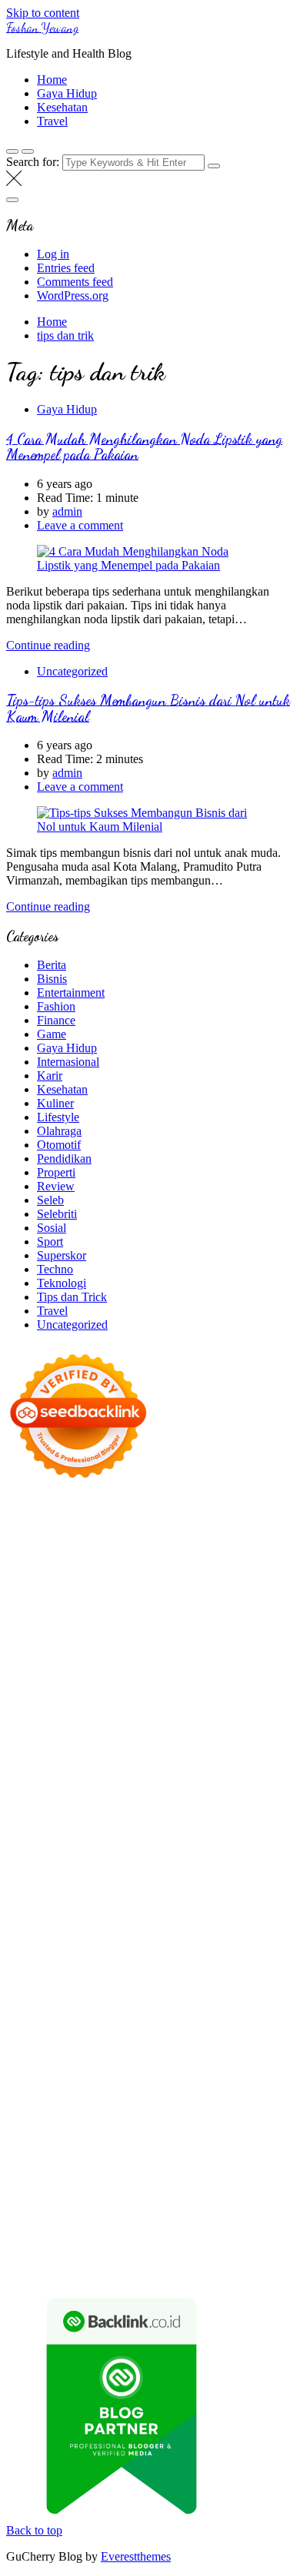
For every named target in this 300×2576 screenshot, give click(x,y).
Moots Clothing (255, 1690)
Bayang (213, 2146)
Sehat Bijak (146, 2118)
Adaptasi (28, 2132)
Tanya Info (121, 2271)
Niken (237, 1994)
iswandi (185, 2008)
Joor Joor (177, 1828)
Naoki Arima (214, 1939)
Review (56, 1186)
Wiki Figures (254, 1537)
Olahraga (59, 1131)
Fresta (21, 1662)
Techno (55, 1269)
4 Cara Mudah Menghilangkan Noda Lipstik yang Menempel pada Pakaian (144, 447)
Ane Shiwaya (200, 1800)
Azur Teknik (137, 1510)
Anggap (26, 2188)
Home (52, 80)
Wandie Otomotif (187, 2035)
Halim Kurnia (189, 2105)
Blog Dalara (36, 1607)
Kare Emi (141, 1800)
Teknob (190, 1980)
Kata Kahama (196, 1607)
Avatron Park (178, 1593)
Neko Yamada (40, 1551)
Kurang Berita (217, 2063)
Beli (245, 2146)
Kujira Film (34, 1800)
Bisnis (52, 979)
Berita (52, 965)
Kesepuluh (204, 2229)
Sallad (48, 1731)
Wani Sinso (125, 1662)
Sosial (52, 1228)
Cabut (265, 2160)
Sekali (107, 2229)
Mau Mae (53, 1994)
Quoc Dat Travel (243, 1579)
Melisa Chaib (180, 1634)
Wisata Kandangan (159, 2049)
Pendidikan (64, 1159)
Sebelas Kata (184, 2091)
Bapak (181, 2201)
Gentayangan (130, 2201)
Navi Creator (74, 2008)
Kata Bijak (68, 1648)
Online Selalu (252, 2091)
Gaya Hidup (67, 93)
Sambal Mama (73, 1676)
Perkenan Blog (42, 2257)
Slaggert (213, 1662)
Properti (56, 1172)
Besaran (78, 2215)
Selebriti (57, 1214)
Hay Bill (98, 1939)
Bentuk (188, 2160)
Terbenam (30, 2160)
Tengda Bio (148, 1786)
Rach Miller (253, 1745)
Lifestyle (58, 1117)
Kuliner (55, 1103)
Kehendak (150, 2229)
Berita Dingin (215, 2243)
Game (52, 1034)
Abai (90, 2132)
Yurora (231, 1634)
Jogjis (218, 1648)
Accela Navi (96, 1565)
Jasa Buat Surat (177, 1690)
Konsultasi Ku (75, 2243)
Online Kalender (220, 1842)
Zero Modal (250, 1551)
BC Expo (29, 1842)
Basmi (146, 2146)
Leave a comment (80, 525)
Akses (255, 2174)
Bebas (73, 2160)
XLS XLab (266, 1897)
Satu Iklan (125, 2091)
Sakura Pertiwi (117, 2105)
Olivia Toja (117, 1634)
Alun (116, 2132)
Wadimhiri (32, 1579)
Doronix (161, 1524)
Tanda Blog (175, 2257)
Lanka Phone (105, 1524)
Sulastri (160, 1703)
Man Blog (194, 1994)
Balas (178, 2146)
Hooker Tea (209, 1786)
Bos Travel (81, 1980)
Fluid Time (162, 1814)
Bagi (116, 2146)
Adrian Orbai (38, 1773)
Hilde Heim (232, 1565)
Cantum (25, 2174)
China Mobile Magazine (162, 1745)
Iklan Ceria (33, 1620)
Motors (23, 1510)
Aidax (228, 1676)
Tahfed (97, 1994)
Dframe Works (165, 1565)
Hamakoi (114, 1690)
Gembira (227, 2215)
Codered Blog (98, 1814)
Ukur (19, 2201)
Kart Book (104, 1759)
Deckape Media (249, 1911)
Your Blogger (64, 2091)
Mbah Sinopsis (165, 1648)
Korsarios (142, 1856)
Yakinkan (29, 2229)
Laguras (26, 1759)
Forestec (54, 1939)
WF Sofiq (90, 1731)
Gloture (152, 1759)
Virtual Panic (38, 1703)
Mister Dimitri (151, 1731)
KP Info (192, 1676)
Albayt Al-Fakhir (48, 1593)
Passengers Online (155, 1579)
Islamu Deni (220, 1620)
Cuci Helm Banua (185, 2022)
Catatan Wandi (42, 2035)
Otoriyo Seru (189, 1883)
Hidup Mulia (69, 1745)
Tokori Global (173, 1911)
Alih (142, 2132)
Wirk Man (142, 1994)
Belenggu (114, 2160)
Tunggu (273, 2188)
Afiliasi (241, 2118)
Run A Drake (107, 1925)
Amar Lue (90, 1800)
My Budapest (39, 1925)
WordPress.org (73, 295)
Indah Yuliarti (39, 2118)
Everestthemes (136, 2556)
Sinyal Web (80, 2077)
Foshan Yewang (42, 27)
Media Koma (143, 2077)
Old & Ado (33, 1897)
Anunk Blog (73, 1510)
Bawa (273, 2146)
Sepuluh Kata (146, 2243)
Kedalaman (128, 2215)
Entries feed (66, 268)
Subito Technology (174, 1537)
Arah (89, 2146)
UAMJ (218, 1897)
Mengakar (213, 2174)
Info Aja (95, 2118)
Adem (170, 2174)
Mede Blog (33, 1814)
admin (67, 511)
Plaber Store (188, 1551)
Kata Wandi (261, 2022)
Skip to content (43, 13)
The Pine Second (176, 1773)
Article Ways (86, 1842)
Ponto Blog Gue (242, 1828)
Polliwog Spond (85, 1537)
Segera (72, 2229)
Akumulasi (214, 2132)
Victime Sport (82, 1883)
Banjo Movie (174, 1925)
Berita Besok (210, 2077)
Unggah (201, 2188)
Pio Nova (255, 1814)
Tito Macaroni (59, 1966)
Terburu (228, 2160)
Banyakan (31, 2215)
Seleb (50, 1200)
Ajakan (135, 2174)
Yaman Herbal (41, 1911)
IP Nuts (137, 1883)
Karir (50, 1076)
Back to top (34, 2530)
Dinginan (223, 2201)
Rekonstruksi (220, 1731)
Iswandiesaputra (246, 2008)
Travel (52, 121)
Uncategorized (72, 671)
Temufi (258, 1786)
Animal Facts (166, 1897)
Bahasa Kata (254, 2271)
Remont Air (151, 1939)
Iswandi (119, 2022)
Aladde (172, 1662)
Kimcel (52, 1524)
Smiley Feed (263, 1759)
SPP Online (201, 1759)
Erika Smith (103, 1773)
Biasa (154, 2160)
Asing (60, 2146)
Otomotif (59, 1145)
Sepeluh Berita (243, 2257)
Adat (63, 2132)
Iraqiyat (210, 1814)
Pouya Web (264, 1800)
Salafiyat (253, 1607)
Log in (53, 254)
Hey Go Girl (215, 1524)
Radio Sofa (136, 2008)
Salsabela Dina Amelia (61, 2063)
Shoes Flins (34, 1828)
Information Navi (138, 1966)
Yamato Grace (152, 1620)
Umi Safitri (252, 2105)
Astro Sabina (244, 1593)
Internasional (68, 1062)
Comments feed (75, 282)
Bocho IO (233, 1925)
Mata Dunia (140, 1980)
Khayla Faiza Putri (52, 2022)
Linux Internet (92, 1952)
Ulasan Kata (65, 2201)
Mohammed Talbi (108, 1828)
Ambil (170, 2132)
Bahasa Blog (113, 2257)
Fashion (56, 1006)
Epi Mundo (132, 1607)
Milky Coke (253, 1883)
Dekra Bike (149, 1842)
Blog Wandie (240, 2049)
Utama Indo (140, 1676)
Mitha (112, 1648)
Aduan (99, 2174)
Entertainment (71, 993)
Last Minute (198, 1856)
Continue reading (48, 645)
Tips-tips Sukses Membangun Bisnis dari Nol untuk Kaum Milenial (148, 708)
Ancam (261, 2132)
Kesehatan (62, 107)
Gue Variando (98, 1897)
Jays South (262, 1648)
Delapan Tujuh (207, 1510)
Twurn (85, 1607)
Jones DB (207, 1966)
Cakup (64, 2174)
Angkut (25, 2146)
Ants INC (83, 1579)
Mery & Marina (204, 1717)
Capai (164, 2188)
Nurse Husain (106, 1703)
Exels (62, 1759)
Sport (50, 1242)
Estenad (69, 1690)
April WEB (66, 1662)
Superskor (62, 1255)
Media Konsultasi (49, 2271)
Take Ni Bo (35, 1565)
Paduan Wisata (42, 2105)
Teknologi (62, 1283)
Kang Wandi (112, 2035)
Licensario (82, 1869)
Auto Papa (117, 1593)
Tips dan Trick (72, 1297)
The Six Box (217, 1869)
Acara (275, 2118)
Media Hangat (185, 2271)
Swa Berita (60, 1634)
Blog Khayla (79, 2049)
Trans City (237, 1980)
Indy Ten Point (146, 1869)
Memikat (181, 2215)
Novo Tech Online (72, 1717)
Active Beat (107, 1911)
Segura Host (87, 1786)
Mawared (92, 1856)
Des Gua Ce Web (173, 1952)
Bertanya (199, 2118)
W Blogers (89, 1620)
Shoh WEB (210, 1703)
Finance (56, 1020)
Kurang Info (149, 2063)
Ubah (237, 2188)
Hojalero (142, 1717)
